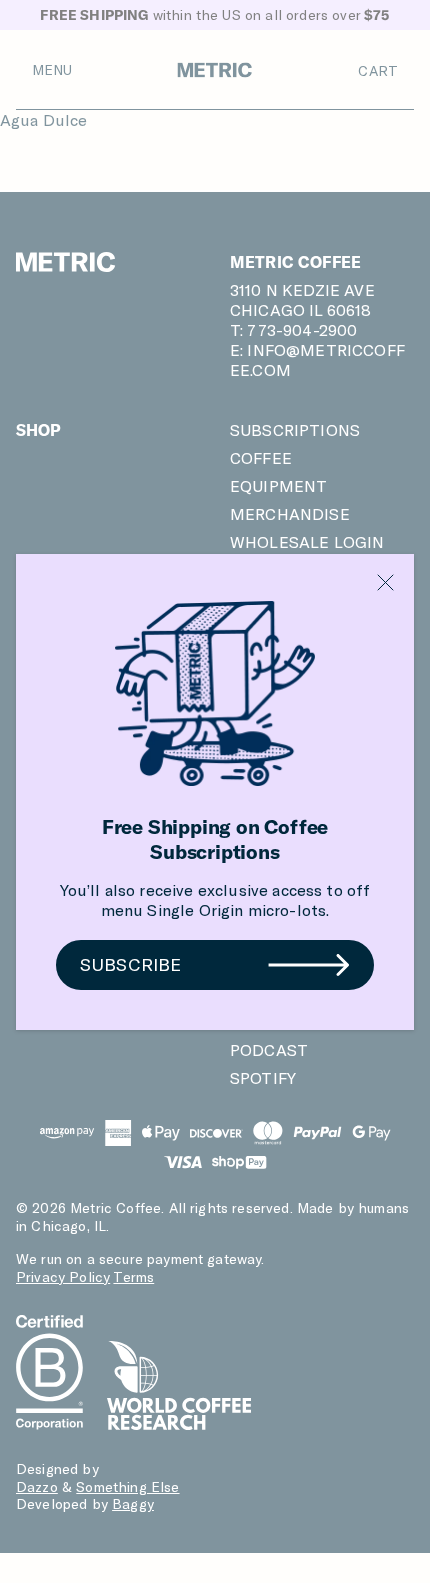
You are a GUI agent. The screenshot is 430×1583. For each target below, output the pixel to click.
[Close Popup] (385, 582)
